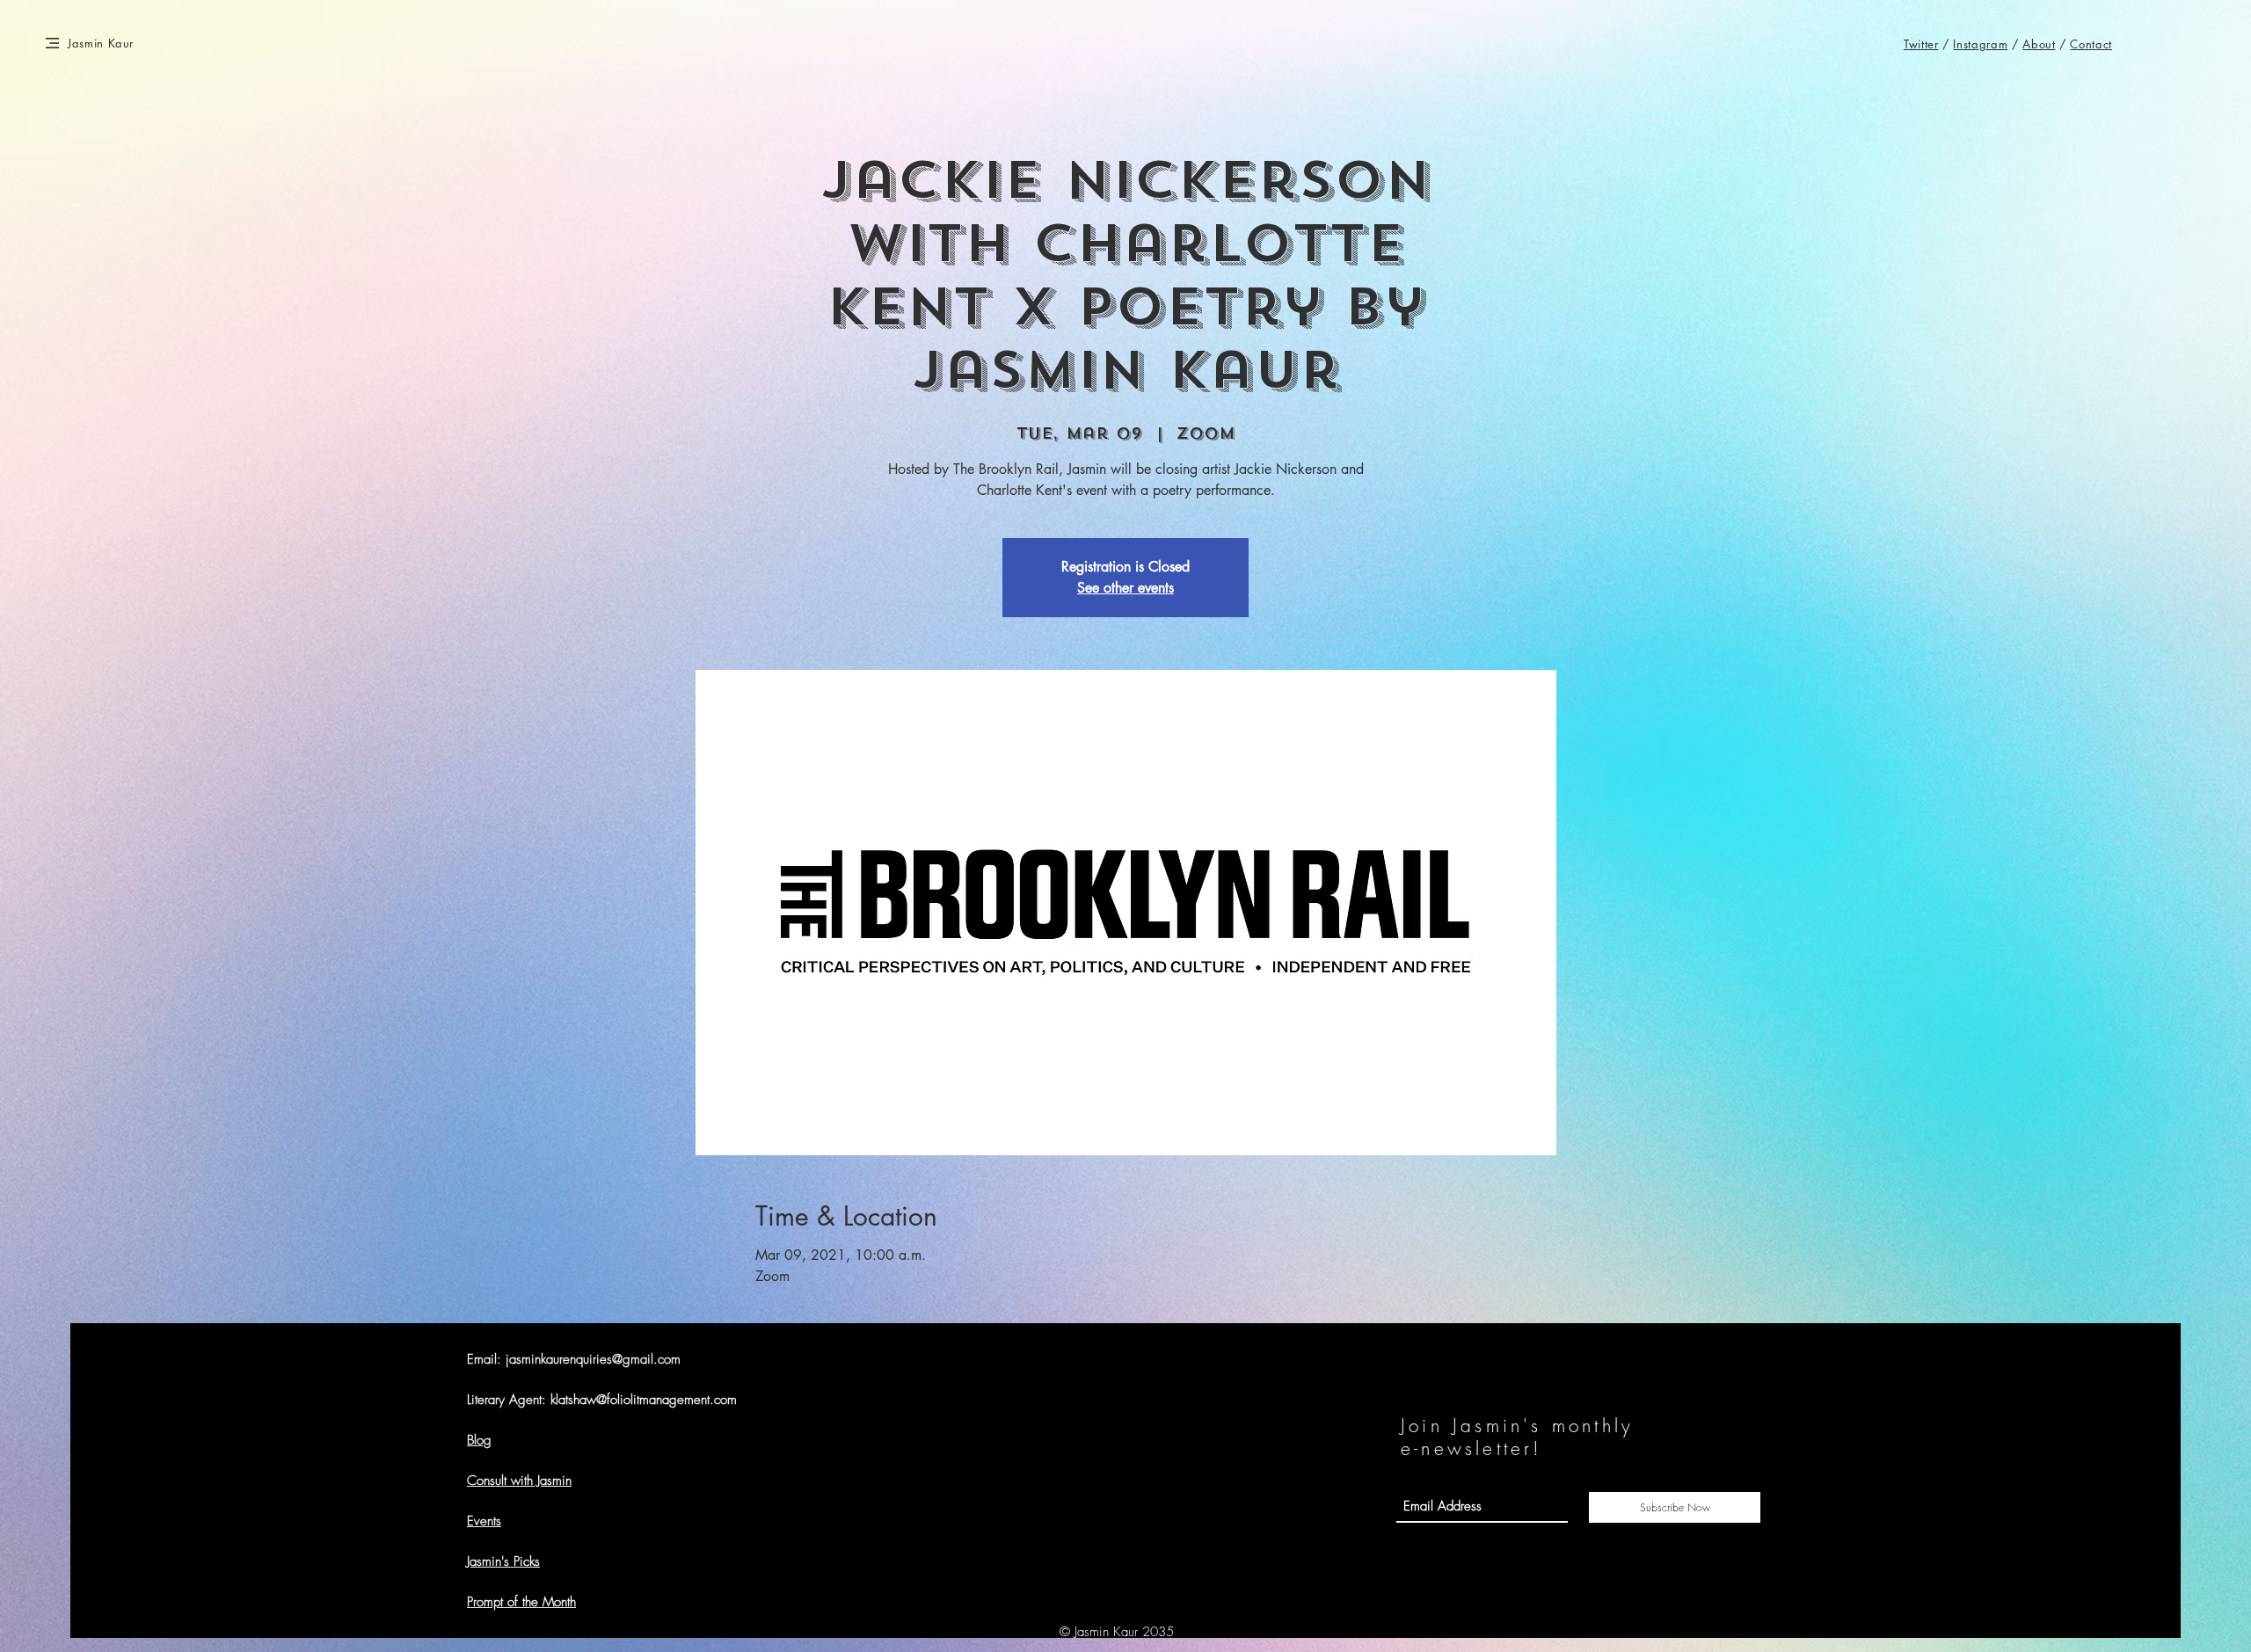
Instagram (1980, 44)
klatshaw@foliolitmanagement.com (644, 1400)
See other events (1125, 588)
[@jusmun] (1932, 1617)
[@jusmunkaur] (1912, 1617)
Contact (2091, 44)
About (2039, 44)
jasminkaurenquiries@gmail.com (593, 1359)
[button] (52, 43)
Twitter (1921, 44)
